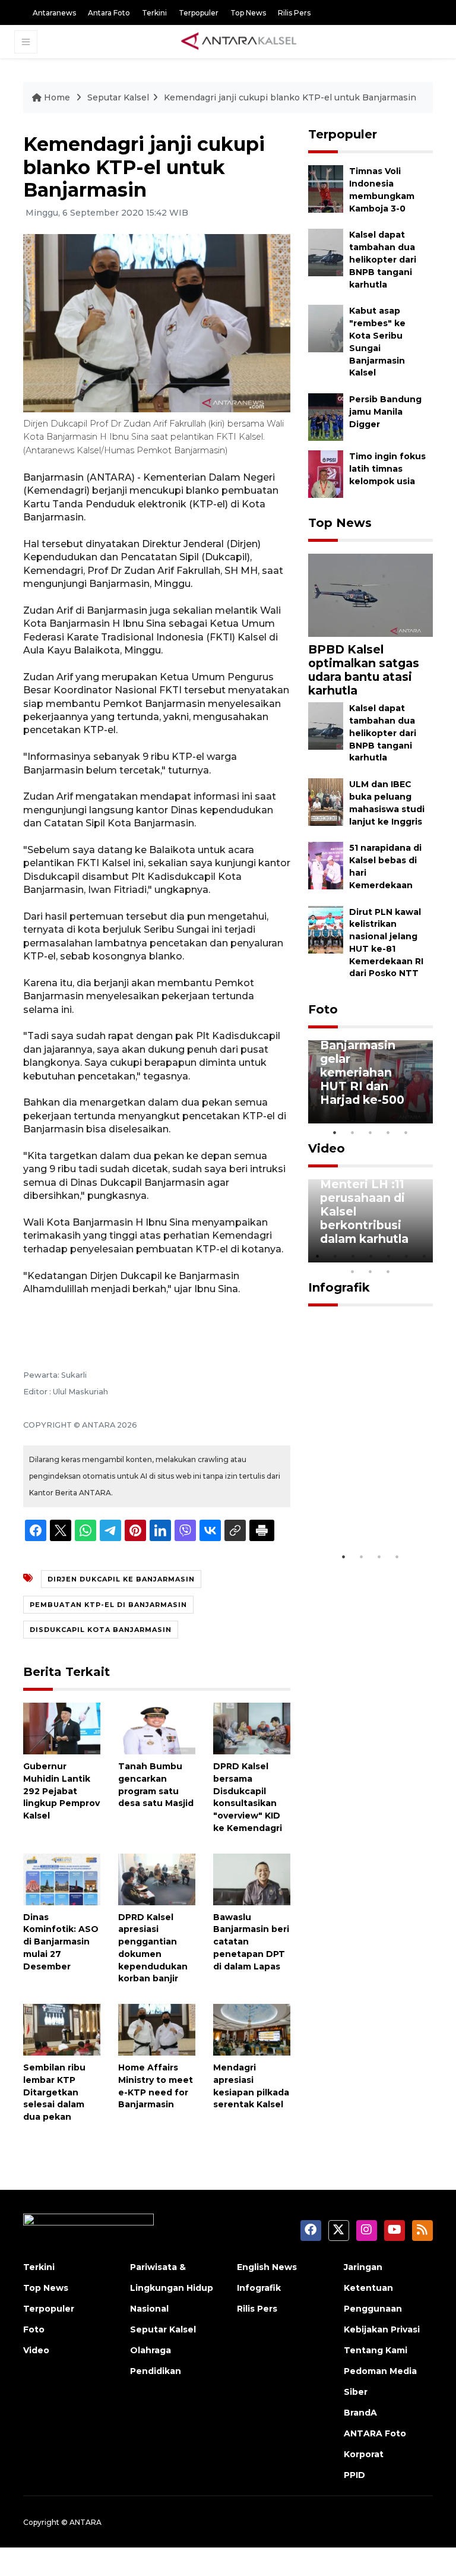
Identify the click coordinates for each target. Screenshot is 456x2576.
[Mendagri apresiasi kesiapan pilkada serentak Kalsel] (252, 2029)
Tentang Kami (376, 2350)
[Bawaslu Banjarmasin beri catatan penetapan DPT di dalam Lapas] (252, 1878)
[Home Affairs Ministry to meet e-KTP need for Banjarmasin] (157, 2029)
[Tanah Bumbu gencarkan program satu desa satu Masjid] (157, 1728)
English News (267, 2267)
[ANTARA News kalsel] (239, 42)
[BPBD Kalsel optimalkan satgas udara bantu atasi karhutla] (370, 594)
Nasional (149, 2309)
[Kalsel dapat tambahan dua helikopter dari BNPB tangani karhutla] (326, 252)
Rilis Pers (294, 13)
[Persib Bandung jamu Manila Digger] (326, 416)
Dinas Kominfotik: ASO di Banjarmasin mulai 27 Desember (61, 1942)
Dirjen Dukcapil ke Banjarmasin (121, 1579)
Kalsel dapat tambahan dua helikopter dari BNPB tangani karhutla (383, 259)
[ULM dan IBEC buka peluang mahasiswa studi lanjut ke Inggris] (326, 801)
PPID (354, 2475)
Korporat (364, 2454)
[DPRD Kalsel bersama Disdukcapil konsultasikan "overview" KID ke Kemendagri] (252, 1728)
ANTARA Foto (375, 2433)
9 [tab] (370, 1271)
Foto (323, 1009)
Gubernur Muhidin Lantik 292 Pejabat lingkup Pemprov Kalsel (61, 1791)
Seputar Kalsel (118, 97)
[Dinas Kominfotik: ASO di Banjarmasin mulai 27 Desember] (62, 1878)
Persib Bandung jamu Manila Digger (385, 412)
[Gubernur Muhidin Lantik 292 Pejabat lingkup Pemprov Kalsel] (62, 1728)
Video (327, 1148)
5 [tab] (406, 1132)
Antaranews (54, 13)
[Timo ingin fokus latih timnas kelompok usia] (326, 473)
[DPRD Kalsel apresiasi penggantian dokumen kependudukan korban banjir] (157, 1878)
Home (57, 97)
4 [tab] (388, 1132)
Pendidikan (156, 2371)
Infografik (339, 1287)
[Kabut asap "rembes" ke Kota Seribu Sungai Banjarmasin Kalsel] (326, 328)
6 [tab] (406, 1256)
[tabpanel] (370, 1082)
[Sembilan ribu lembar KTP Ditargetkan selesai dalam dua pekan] (62, 2029)
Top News (248, 13)
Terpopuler (199, 13)
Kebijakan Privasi (382, 2329)
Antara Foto (109, 13)
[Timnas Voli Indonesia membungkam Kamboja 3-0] (326, 189)
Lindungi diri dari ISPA (358, 1517)
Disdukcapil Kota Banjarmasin (101, 1630)
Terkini (154, 13)
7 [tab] (424, 1256)
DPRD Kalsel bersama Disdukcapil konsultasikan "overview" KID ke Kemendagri (248, 1797)
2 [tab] (353, 1132)
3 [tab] (370, 1132)
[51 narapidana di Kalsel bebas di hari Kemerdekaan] (326, 865)
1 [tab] (335, 1132)
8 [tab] (353, 1271)
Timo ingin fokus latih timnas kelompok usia (387, 469)
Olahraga (151, 2350)
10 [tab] (388, 1271)
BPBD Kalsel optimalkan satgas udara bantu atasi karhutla (364, 670)
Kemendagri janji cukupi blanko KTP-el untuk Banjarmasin (290, 97)
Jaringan (363, 2267)
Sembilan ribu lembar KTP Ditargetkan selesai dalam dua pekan (54, 2092)
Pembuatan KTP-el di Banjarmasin (108, 1605)
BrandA (360, 2413)
